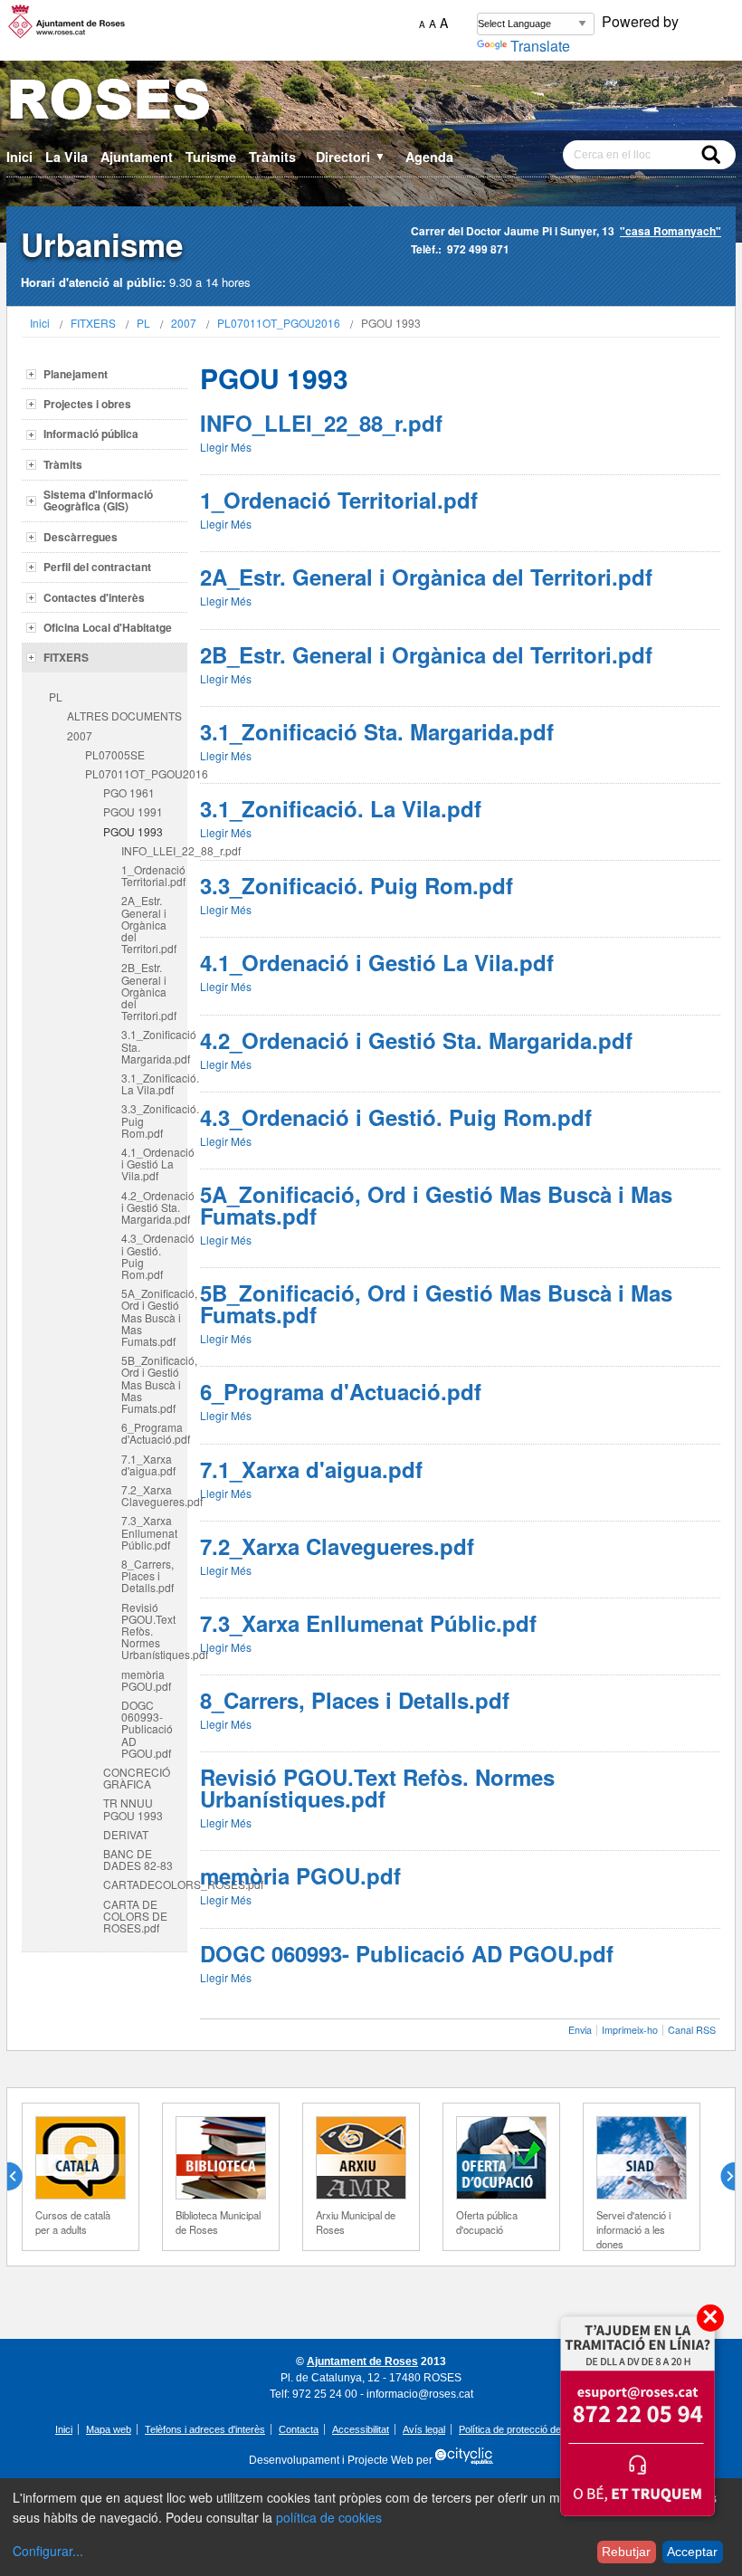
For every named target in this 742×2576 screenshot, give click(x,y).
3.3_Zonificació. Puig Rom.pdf (154, 1120)
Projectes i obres (87, 404)
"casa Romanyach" (671, 231)
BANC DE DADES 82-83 (138, 1859)
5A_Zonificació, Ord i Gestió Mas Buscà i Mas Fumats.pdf (154, 1317)
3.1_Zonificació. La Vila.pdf (154, 1083)
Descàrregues (81, 537)
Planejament (76, 374)
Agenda (429, 157)
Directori (351, 157)
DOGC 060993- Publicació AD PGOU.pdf (147, 1729)
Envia (580, 2030)
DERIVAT (126, 1834)
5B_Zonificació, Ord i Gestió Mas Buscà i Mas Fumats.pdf (154, 1384)
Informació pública (91, 434)
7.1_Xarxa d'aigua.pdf (148, 1465)
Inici (19, 157)
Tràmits (272, 157)
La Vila (67, 157)
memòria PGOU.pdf (146, 1680)
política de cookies (329, 2517)
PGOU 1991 (133, 811)
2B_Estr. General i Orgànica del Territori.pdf (149, 991)
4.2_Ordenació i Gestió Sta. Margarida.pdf (154, 1207)
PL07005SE (115, 754)
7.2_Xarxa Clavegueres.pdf (154, 1495)
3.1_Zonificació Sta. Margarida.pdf (154, 1046)
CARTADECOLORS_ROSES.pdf (145, 1884)
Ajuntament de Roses (362, 2361)
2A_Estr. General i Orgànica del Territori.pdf (149, 924)
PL (143, 323)
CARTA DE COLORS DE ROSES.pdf (135, 1916)
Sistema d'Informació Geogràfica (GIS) (98, 500)
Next (720, 2177)
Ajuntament (137, 157)
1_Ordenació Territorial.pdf (153, 875)
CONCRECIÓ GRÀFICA (137, 1778)
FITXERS (93, 323)
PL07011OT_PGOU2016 (279, 323)
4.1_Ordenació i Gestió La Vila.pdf (154, 1164)
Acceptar (692, 2552)
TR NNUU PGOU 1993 (133, 1808)
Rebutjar (626, 2552)
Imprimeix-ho (630, 2030)
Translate (540, 46)
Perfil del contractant (97, 567)
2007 (184, 323)
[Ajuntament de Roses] (371, 103)
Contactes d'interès (94, 597)
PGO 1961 (129, 792)
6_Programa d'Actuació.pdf (154, 1433)
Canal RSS (692, 2030)
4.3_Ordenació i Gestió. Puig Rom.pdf (154, 1256)
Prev (22, 2177)
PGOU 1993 (133, 831)
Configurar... (48, 2551)
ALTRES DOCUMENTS (124, 716)
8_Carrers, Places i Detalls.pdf (147, 1575)
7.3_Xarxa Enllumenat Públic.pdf (149, 1532)
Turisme (211, 157)
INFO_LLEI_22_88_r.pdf (154, 850)
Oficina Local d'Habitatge (108, 627)
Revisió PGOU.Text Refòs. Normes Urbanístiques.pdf (154, 1631)
